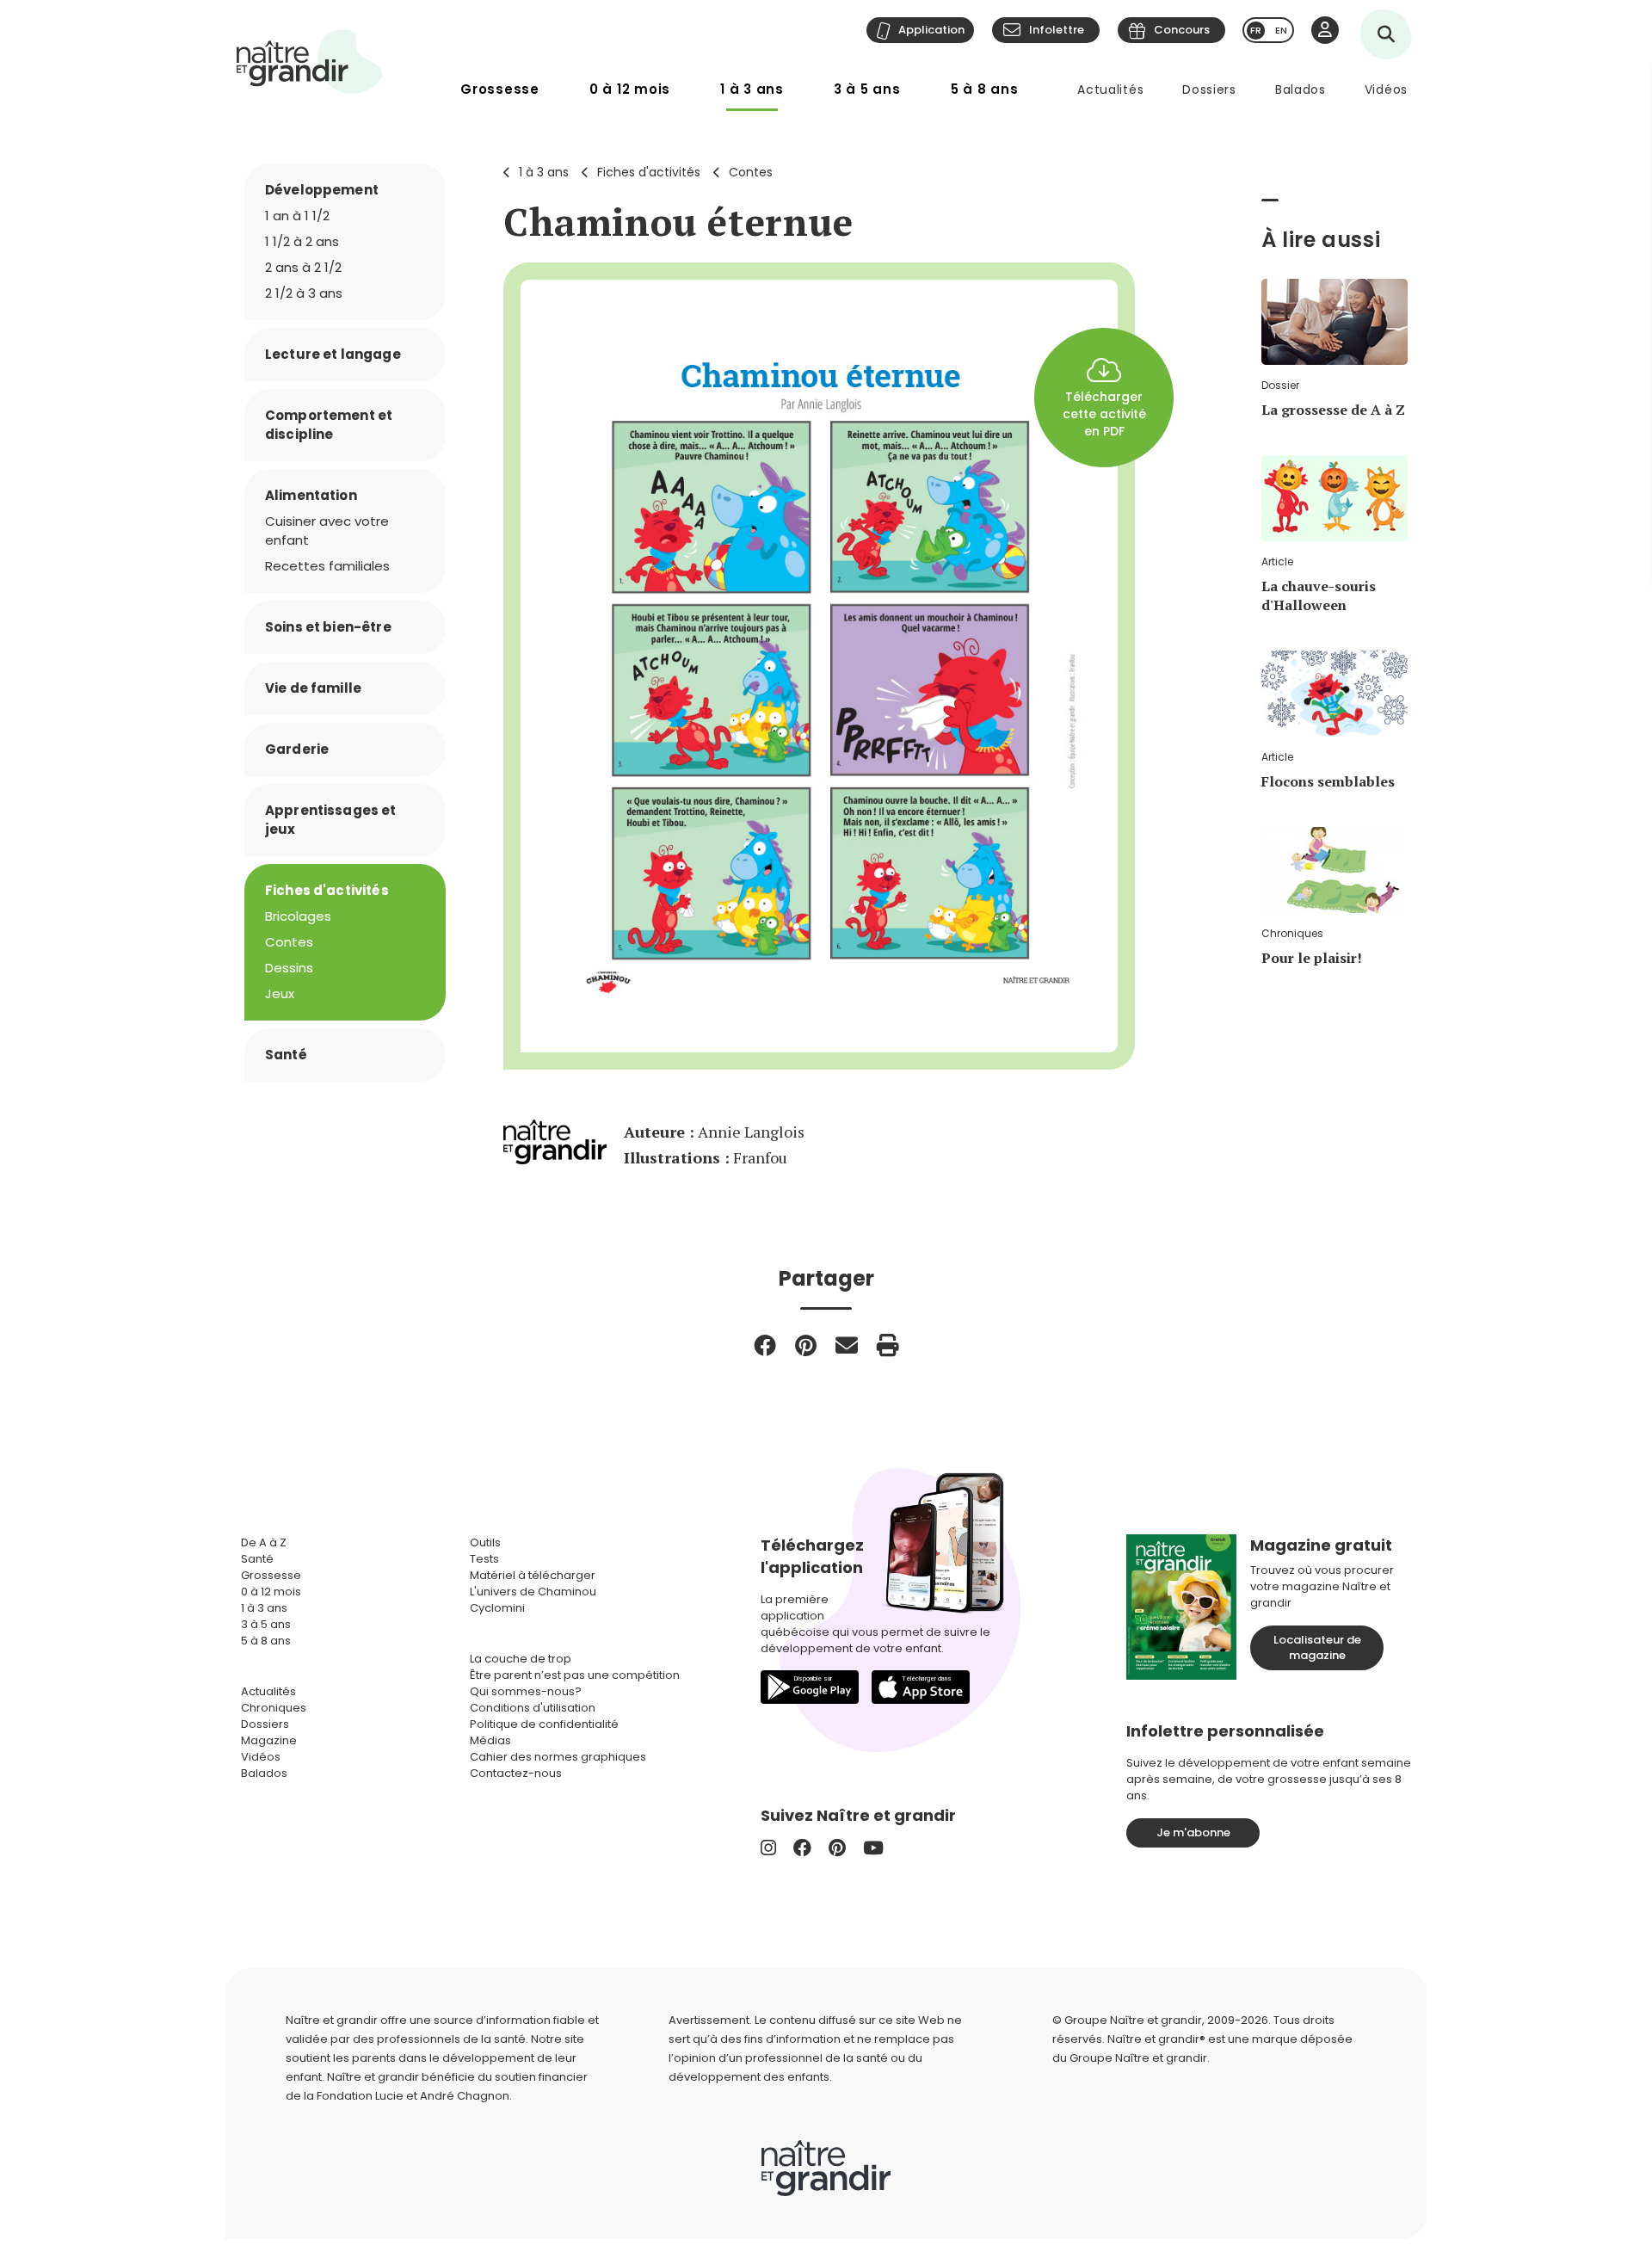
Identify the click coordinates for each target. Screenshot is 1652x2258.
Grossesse (500, 89)
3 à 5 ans (867, 89)
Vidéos (1386, 89)
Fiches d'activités (649, 172)
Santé (286, 1055)
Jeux (280, 993)
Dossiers (1209, 89)
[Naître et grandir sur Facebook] (802, 1848)
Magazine (269, 1740)
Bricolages (298, 916)
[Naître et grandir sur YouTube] (873, 1848)
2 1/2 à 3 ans (304, 293)
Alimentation (311, 495)
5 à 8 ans (985, 89)
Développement (322, 190)
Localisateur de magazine (1317, 1647)
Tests (484, 1559)
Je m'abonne (1193, 1832)
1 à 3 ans (752, 89)
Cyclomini (497, 1608)
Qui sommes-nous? (526, 1691)
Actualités (1110, 89)
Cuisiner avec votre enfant (327, 531)
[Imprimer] (888, 1345)
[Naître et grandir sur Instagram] (768, 1848)
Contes (751, 172)
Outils (485, 1542)
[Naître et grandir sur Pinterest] (837, 1848)
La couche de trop (521, 1659)
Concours (1182, 30)
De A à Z (264, 1542)
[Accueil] (310, 62)
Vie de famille (313, 688)
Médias (490, 1740)
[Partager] (765, 1345)
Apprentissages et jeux (331, 820)
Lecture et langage (333, 354)
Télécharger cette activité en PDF (1104, 414)
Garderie (297, 749)
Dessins (289, 968)
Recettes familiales (327, 566)
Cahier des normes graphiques (558, 1757)
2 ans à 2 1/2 (303, 267)
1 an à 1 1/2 (297, 216)
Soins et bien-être (328, 627)
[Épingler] (806, 1345)
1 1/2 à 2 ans (302, 241)
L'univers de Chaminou (533, 1592)
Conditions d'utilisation (533, 1708)
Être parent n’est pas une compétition (575, 1675)
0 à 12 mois (630, 89)
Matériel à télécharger (533, 1575)
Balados (1301, 89)
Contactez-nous (516, 1773)
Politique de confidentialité (544, 1724)
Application (931, 30)
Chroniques (274, 1708)
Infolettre (1057, 30)
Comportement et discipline (329, 425)
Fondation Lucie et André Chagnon (413, 2096)
